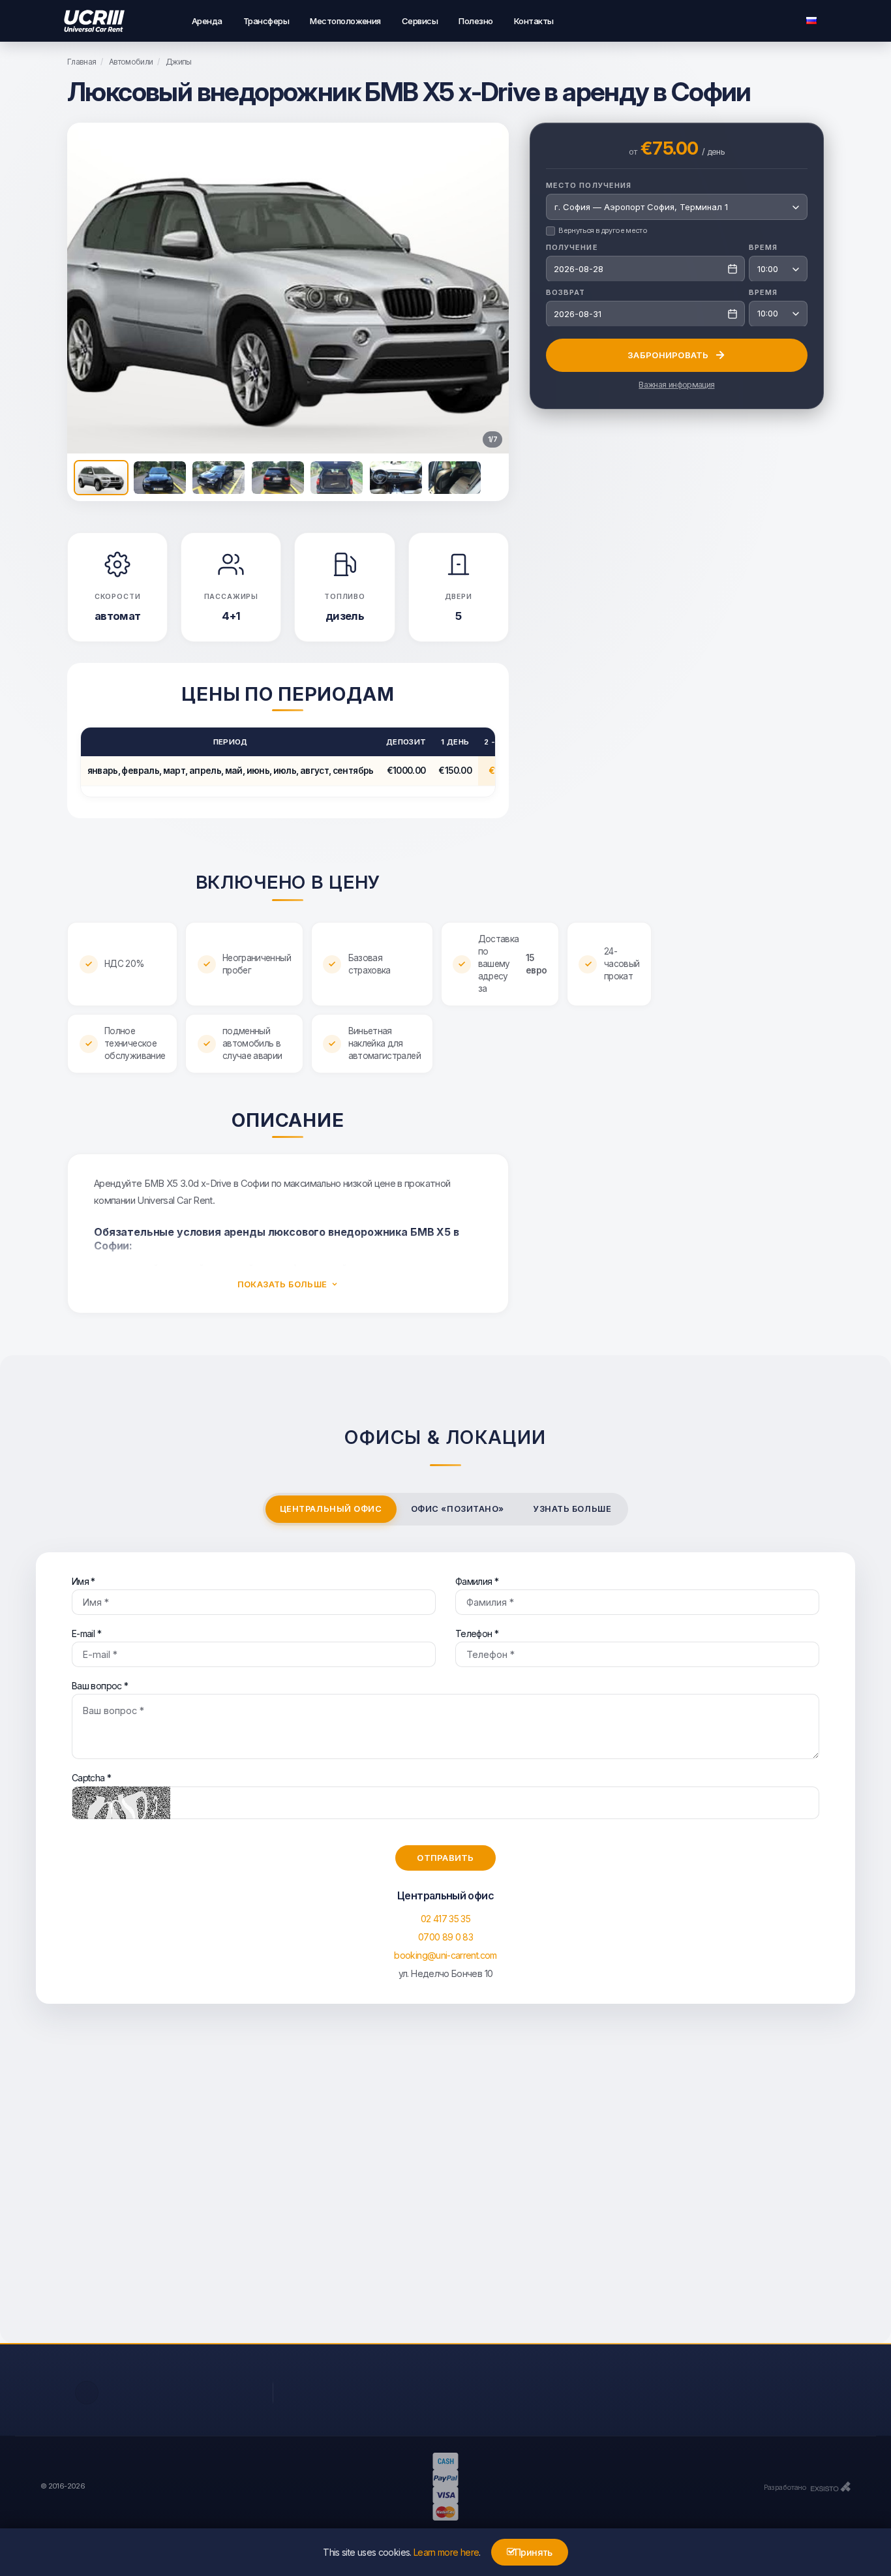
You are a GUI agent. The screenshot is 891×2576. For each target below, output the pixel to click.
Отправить (445, 1858)
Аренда (207, 21)
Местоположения (345, 21)
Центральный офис (331, 1509)
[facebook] (87, 2393)
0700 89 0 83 (445, 1937)
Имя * (83, 1581)
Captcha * (91, 1778)
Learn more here (446, 2552)
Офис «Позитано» (458, 1509)
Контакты (534, 21)
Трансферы (266, 21)
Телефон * (477, 1633)
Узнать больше (572, 1509)
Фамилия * (477, 1581)
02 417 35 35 (445, 1919)
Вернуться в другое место (603, 230)
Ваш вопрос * (100, 1686)
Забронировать (668, 354)
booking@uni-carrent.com (445, 1955)
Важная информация (676, 384)
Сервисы (420, 21)
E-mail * (86, 1633)
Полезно (476, 21)
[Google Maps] (445, 2186)
